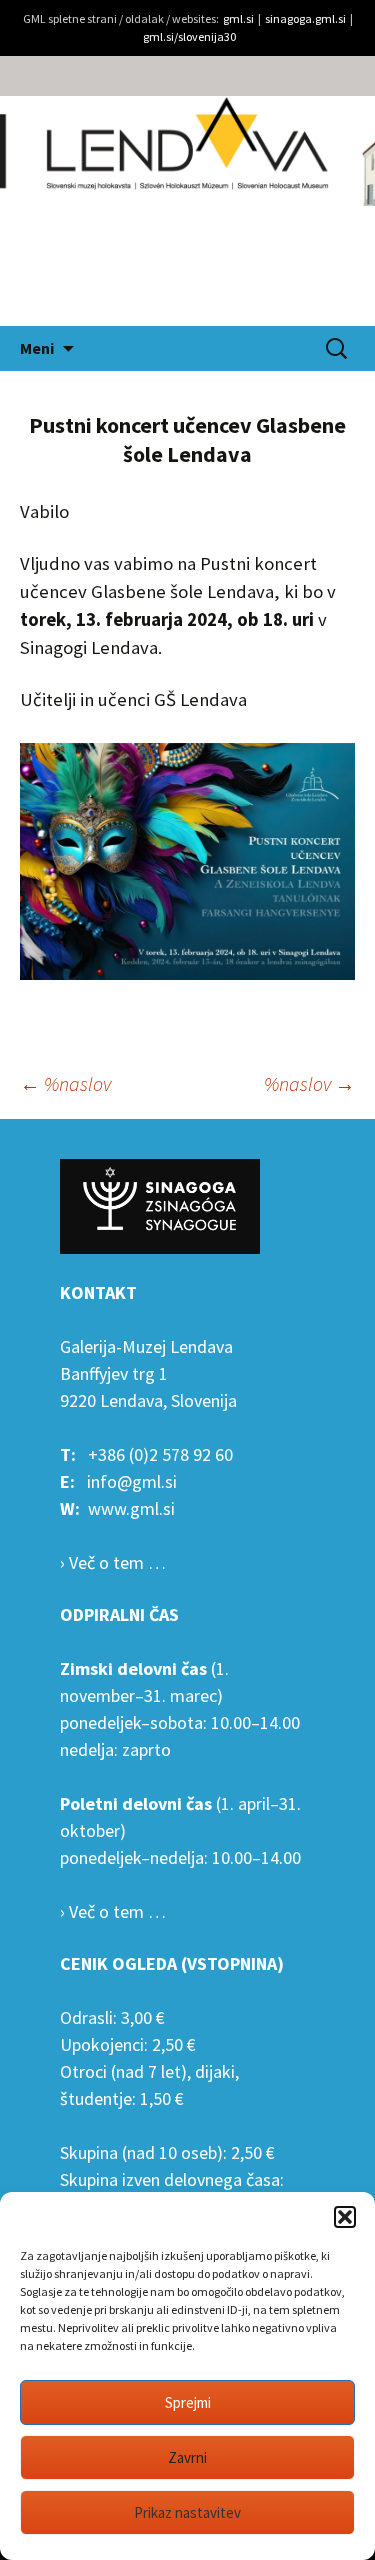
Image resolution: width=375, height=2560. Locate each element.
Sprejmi (188, 2402)
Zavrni (187, 2457)
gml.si (238, 18)
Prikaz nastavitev (187, 2512)
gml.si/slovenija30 (189, 36)
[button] (345, 2217)
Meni (37, 348)
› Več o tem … (113, 1562)
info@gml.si (132, 1481)
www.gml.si (131, 1508)
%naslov (65, 1083)
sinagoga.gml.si (305, 18)
